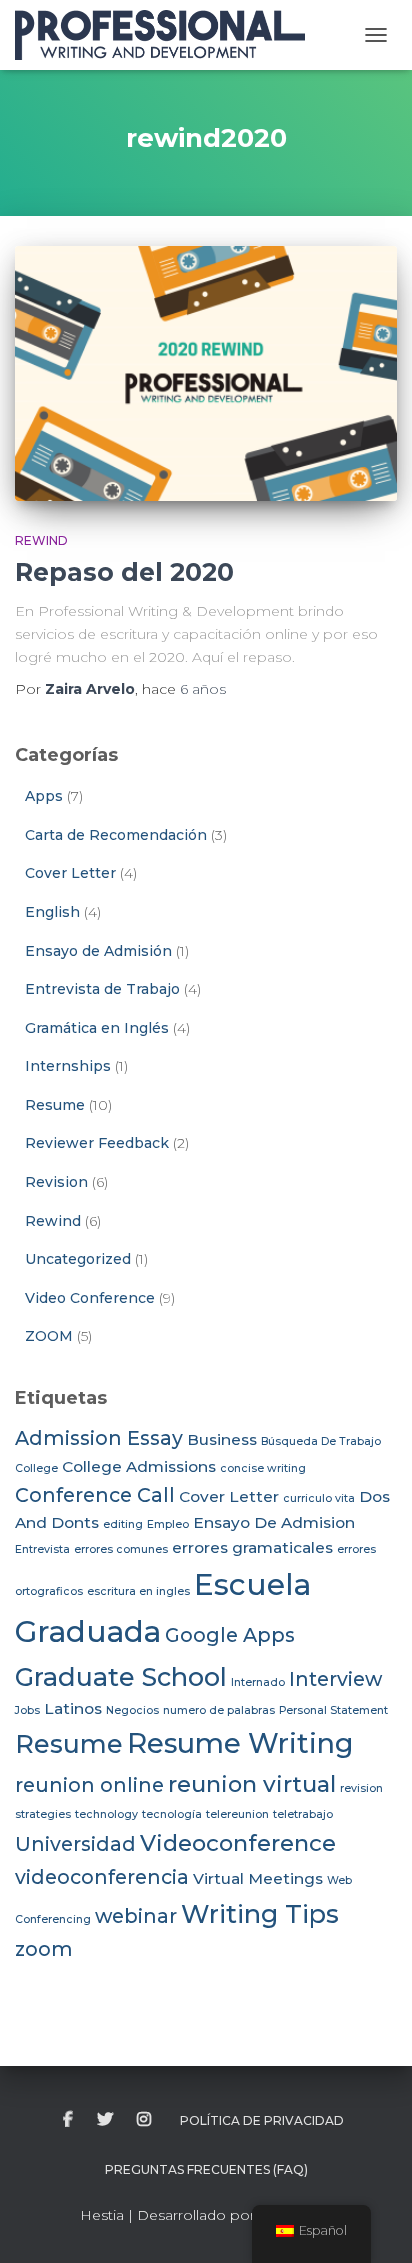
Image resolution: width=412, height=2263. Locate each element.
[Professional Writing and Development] (167, 35)
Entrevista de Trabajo (102, 989)
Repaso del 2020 (124, 572)
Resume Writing (240, 1743)
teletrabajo (303, 1814)
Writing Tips (260, 1913)
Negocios (132, 1710)
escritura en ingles (138, 1591)
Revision (56, 1182)
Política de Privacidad (262, 2120)
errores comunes (121, 1549)
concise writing (263, 1468)
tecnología (172, 1814)
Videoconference (238, 1843)
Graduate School (121, 1676)
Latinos (73, 1708)
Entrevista (42, 1549)
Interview (335, 1679)
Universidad (75, 1844)
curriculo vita (319, 1498)
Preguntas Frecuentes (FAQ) (206, 2169)
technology (106, 1814)
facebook (68, 2120)
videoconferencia (102, 1877)
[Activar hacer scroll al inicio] (372, 2223)
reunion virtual (252, 1784)
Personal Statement (333, 1710)
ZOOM (49, 1336)
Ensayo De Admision (274, 1522)
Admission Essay (99, 1438)
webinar (136, 1916)
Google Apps (230, 1635)
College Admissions (139, 1466)
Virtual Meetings (258, 1878)
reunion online (89, 1785)
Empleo (168, 1524)
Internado (258, 1682)
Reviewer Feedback (97, 1143)
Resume (55, 1105)
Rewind (41, 540)
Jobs (27, 1710)
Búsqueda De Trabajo (321, 1441)
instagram (144, 2120)
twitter (105, 2120)
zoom (44, 1949)
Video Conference (90, 1298)
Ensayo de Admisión (98, 951)
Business (222, 1439)
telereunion (237, 1814)
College (36, 1468)
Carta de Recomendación (116, 835)
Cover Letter (70, 873)
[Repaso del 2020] (206, 373)
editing (123, 1524)
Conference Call (95, 1495)
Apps (44, 796)
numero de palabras (219, 1710)
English (52, 912)
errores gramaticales (252, 1547)
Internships (68, 1066)
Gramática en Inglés (97, 1028)
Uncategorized (78, 1259)
